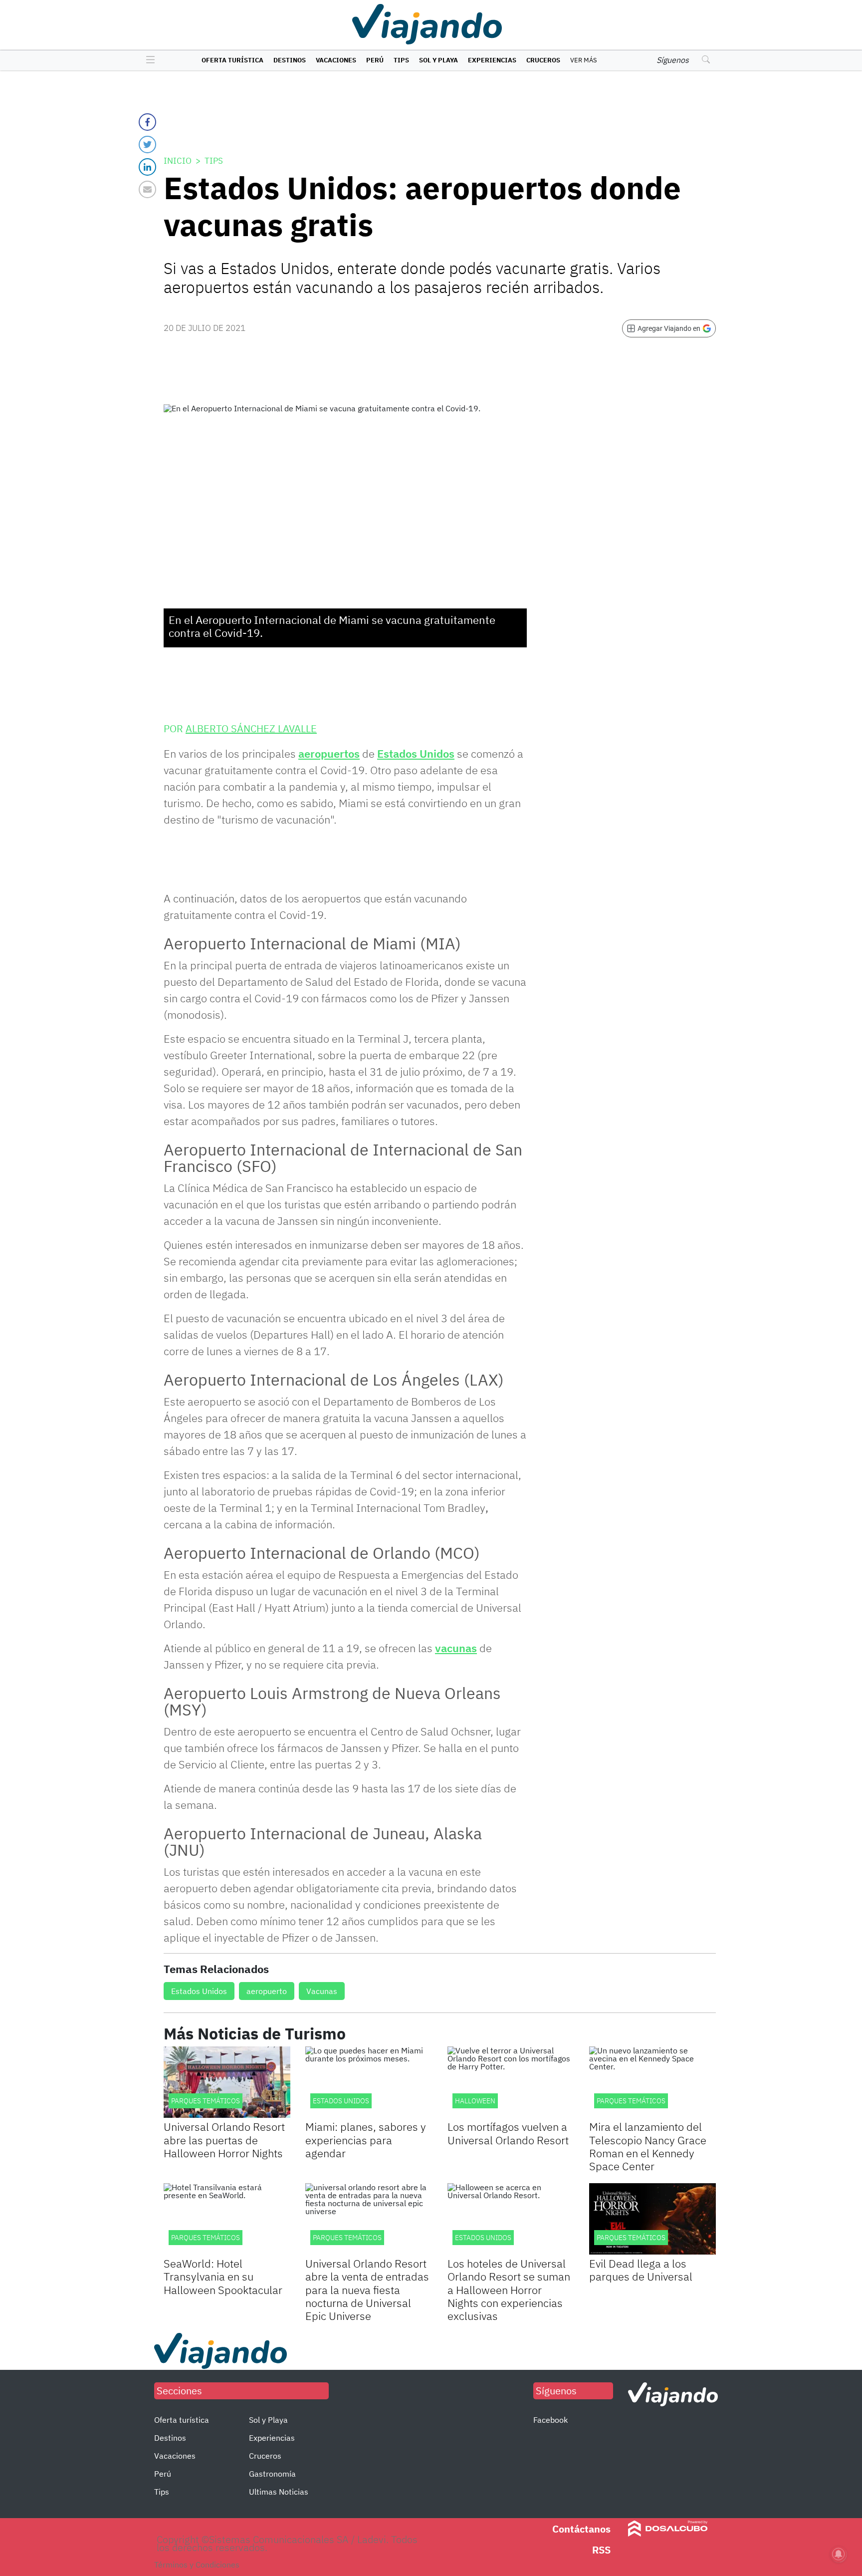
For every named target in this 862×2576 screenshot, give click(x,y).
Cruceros (543, 60)
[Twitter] (147, 144)
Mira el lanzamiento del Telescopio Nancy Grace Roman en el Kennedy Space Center (648, 2146)
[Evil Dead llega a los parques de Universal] (652, 2219)
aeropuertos (329, 753)
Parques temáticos (206, 2238)
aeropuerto (267, 1991)
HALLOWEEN (475, 2101)
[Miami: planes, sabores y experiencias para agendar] (369, 2082)
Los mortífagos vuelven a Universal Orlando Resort (508, 2133)
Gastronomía (272, 2474)
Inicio (178, 161)
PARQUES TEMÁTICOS (206, 2101)
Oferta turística (232, 60)
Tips (401, 60)
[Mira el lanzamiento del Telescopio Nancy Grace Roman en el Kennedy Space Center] (652, 2082)
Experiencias (492, 60)
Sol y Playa (438, 60)
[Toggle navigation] (148, 60)
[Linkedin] (147, 167)
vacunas (456, 1648)
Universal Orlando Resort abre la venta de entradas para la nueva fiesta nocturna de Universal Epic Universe (367, 2290)
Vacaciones (336, 60)
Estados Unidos (416, 753)
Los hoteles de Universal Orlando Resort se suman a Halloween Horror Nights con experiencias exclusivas (509, 2290)
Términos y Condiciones (197, 2565)
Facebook (550, 2420)
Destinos (290, 60)
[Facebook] (147, 122)
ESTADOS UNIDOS (341, 2101)
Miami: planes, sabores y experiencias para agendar (366, 2140)
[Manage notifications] (839, 2554)
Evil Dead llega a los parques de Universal (641, 2270)
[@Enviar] (147, 189)
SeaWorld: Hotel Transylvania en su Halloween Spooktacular (223, 2277)
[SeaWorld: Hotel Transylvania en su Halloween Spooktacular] (227, 2219)
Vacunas (322, 1991)
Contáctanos (581, 2529)
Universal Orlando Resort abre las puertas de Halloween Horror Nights (224, 2140)
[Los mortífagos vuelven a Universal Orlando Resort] (511, 2082)
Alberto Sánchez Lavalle (251, 728)
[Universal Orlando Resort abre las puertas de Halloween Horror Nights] (227, 2082)
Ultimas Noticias (279, 2492)
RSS (601, 2550)
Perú (375, 60)
